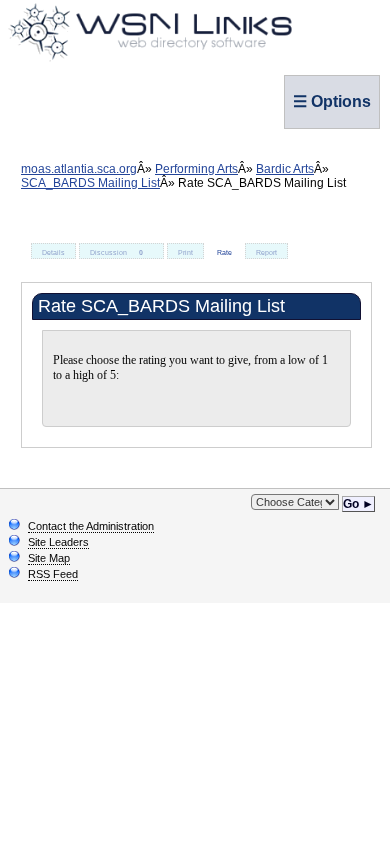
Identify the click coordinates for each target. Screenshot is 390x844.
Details (53, 252)
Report (266, 252)
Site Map (49, 558)
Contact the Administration (91, 526)
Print (185, 252)
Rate (224, 252)
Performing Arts (196, 169)
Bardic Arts (285, 169)
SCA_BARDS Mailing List (90, 183)
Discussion (116, 252)
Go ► (358, 504)
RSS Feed (53, 574)
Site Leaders (58, 542)
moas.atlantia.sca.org (79, 169)
